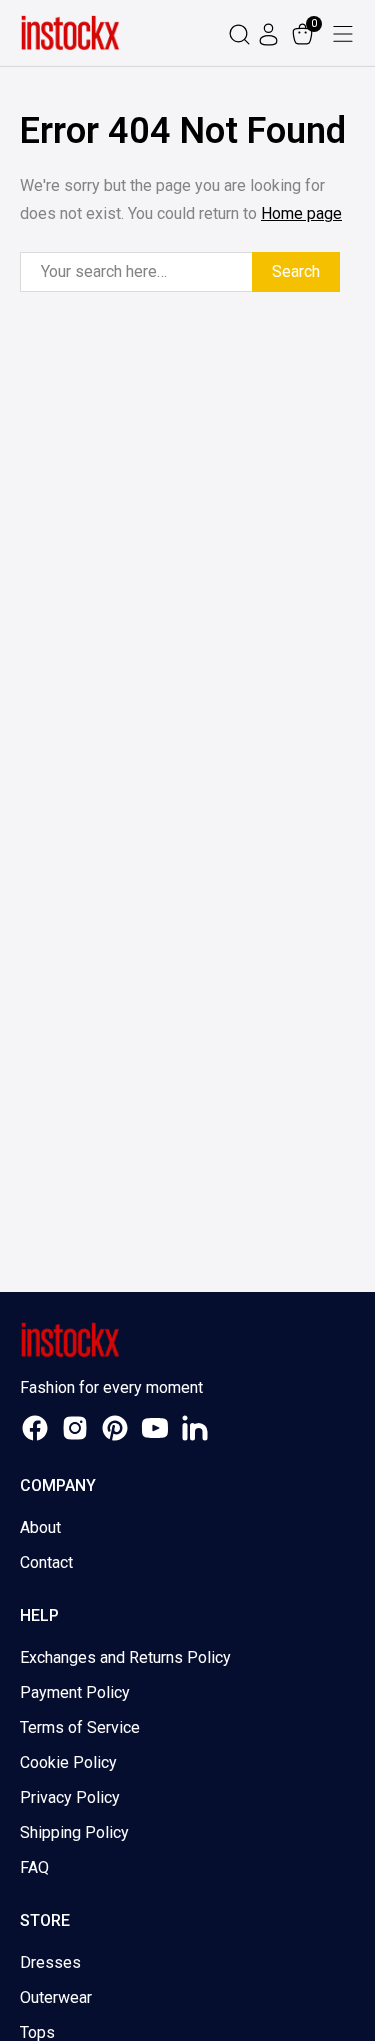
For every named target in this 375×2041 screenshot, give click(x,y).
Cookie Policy (68, 1762)
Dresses (50, 1962)
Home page (301, 213)
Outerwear (56, 1997)
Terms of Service (80, 1727)
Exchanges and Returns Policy (125, 1657)
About (40, 1527)
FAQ (34, 1867)
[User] (271, 33)
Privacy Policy (70, 1797)
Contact (46, 1562)
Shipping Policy (74, 1832)
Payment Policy (75, 1692)
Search (296, 271)
